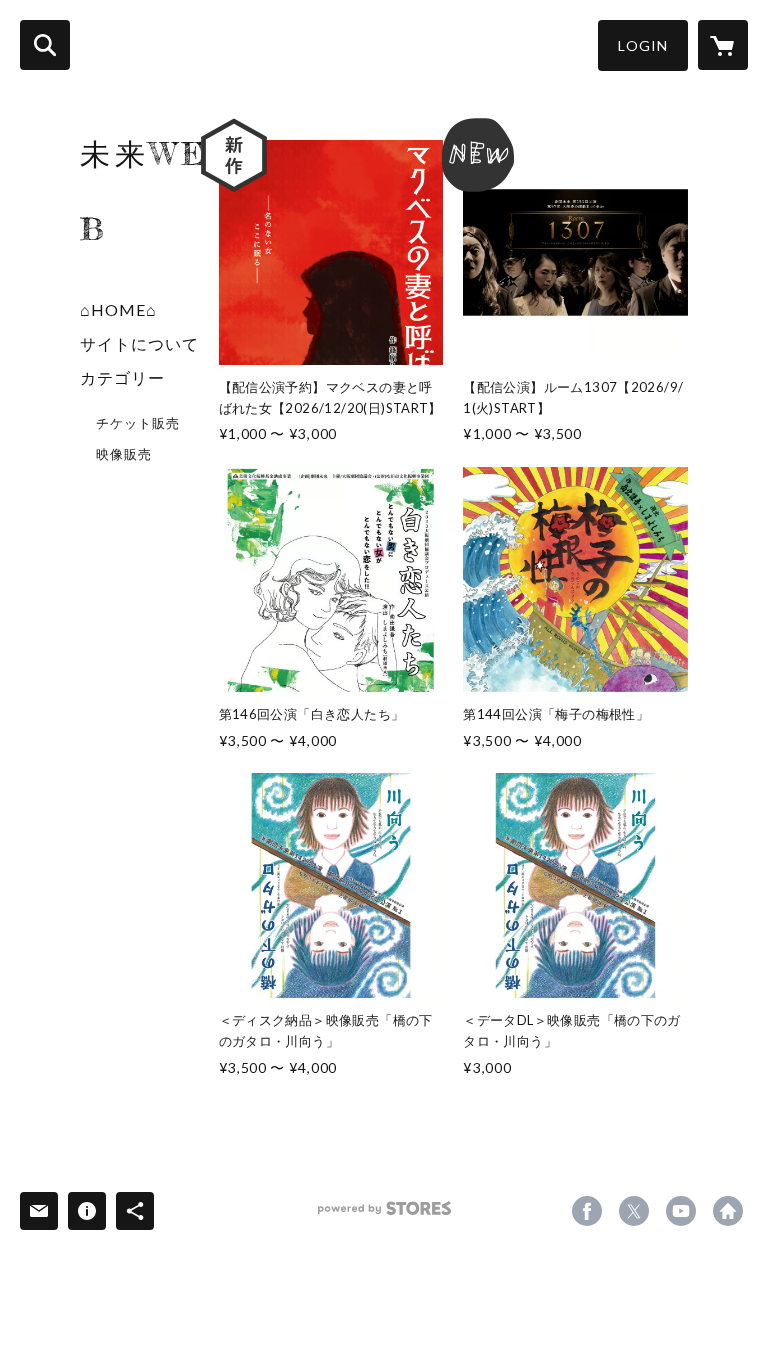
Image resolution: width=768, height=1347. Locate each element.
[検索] (45, 45)
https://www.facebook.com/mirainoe (587, 1211)
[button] (643, 45)
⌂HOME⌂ (118, 309)
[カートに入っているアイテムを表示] (723, 45)
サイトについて (139, 343)
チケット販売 (138, 423)
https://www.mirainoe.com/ (728, 1211)
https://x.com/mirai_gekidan (634, 1211)
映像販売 (124, 454)
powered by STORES (384, 1215)
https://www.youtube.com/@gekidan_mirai (681, 1211)
